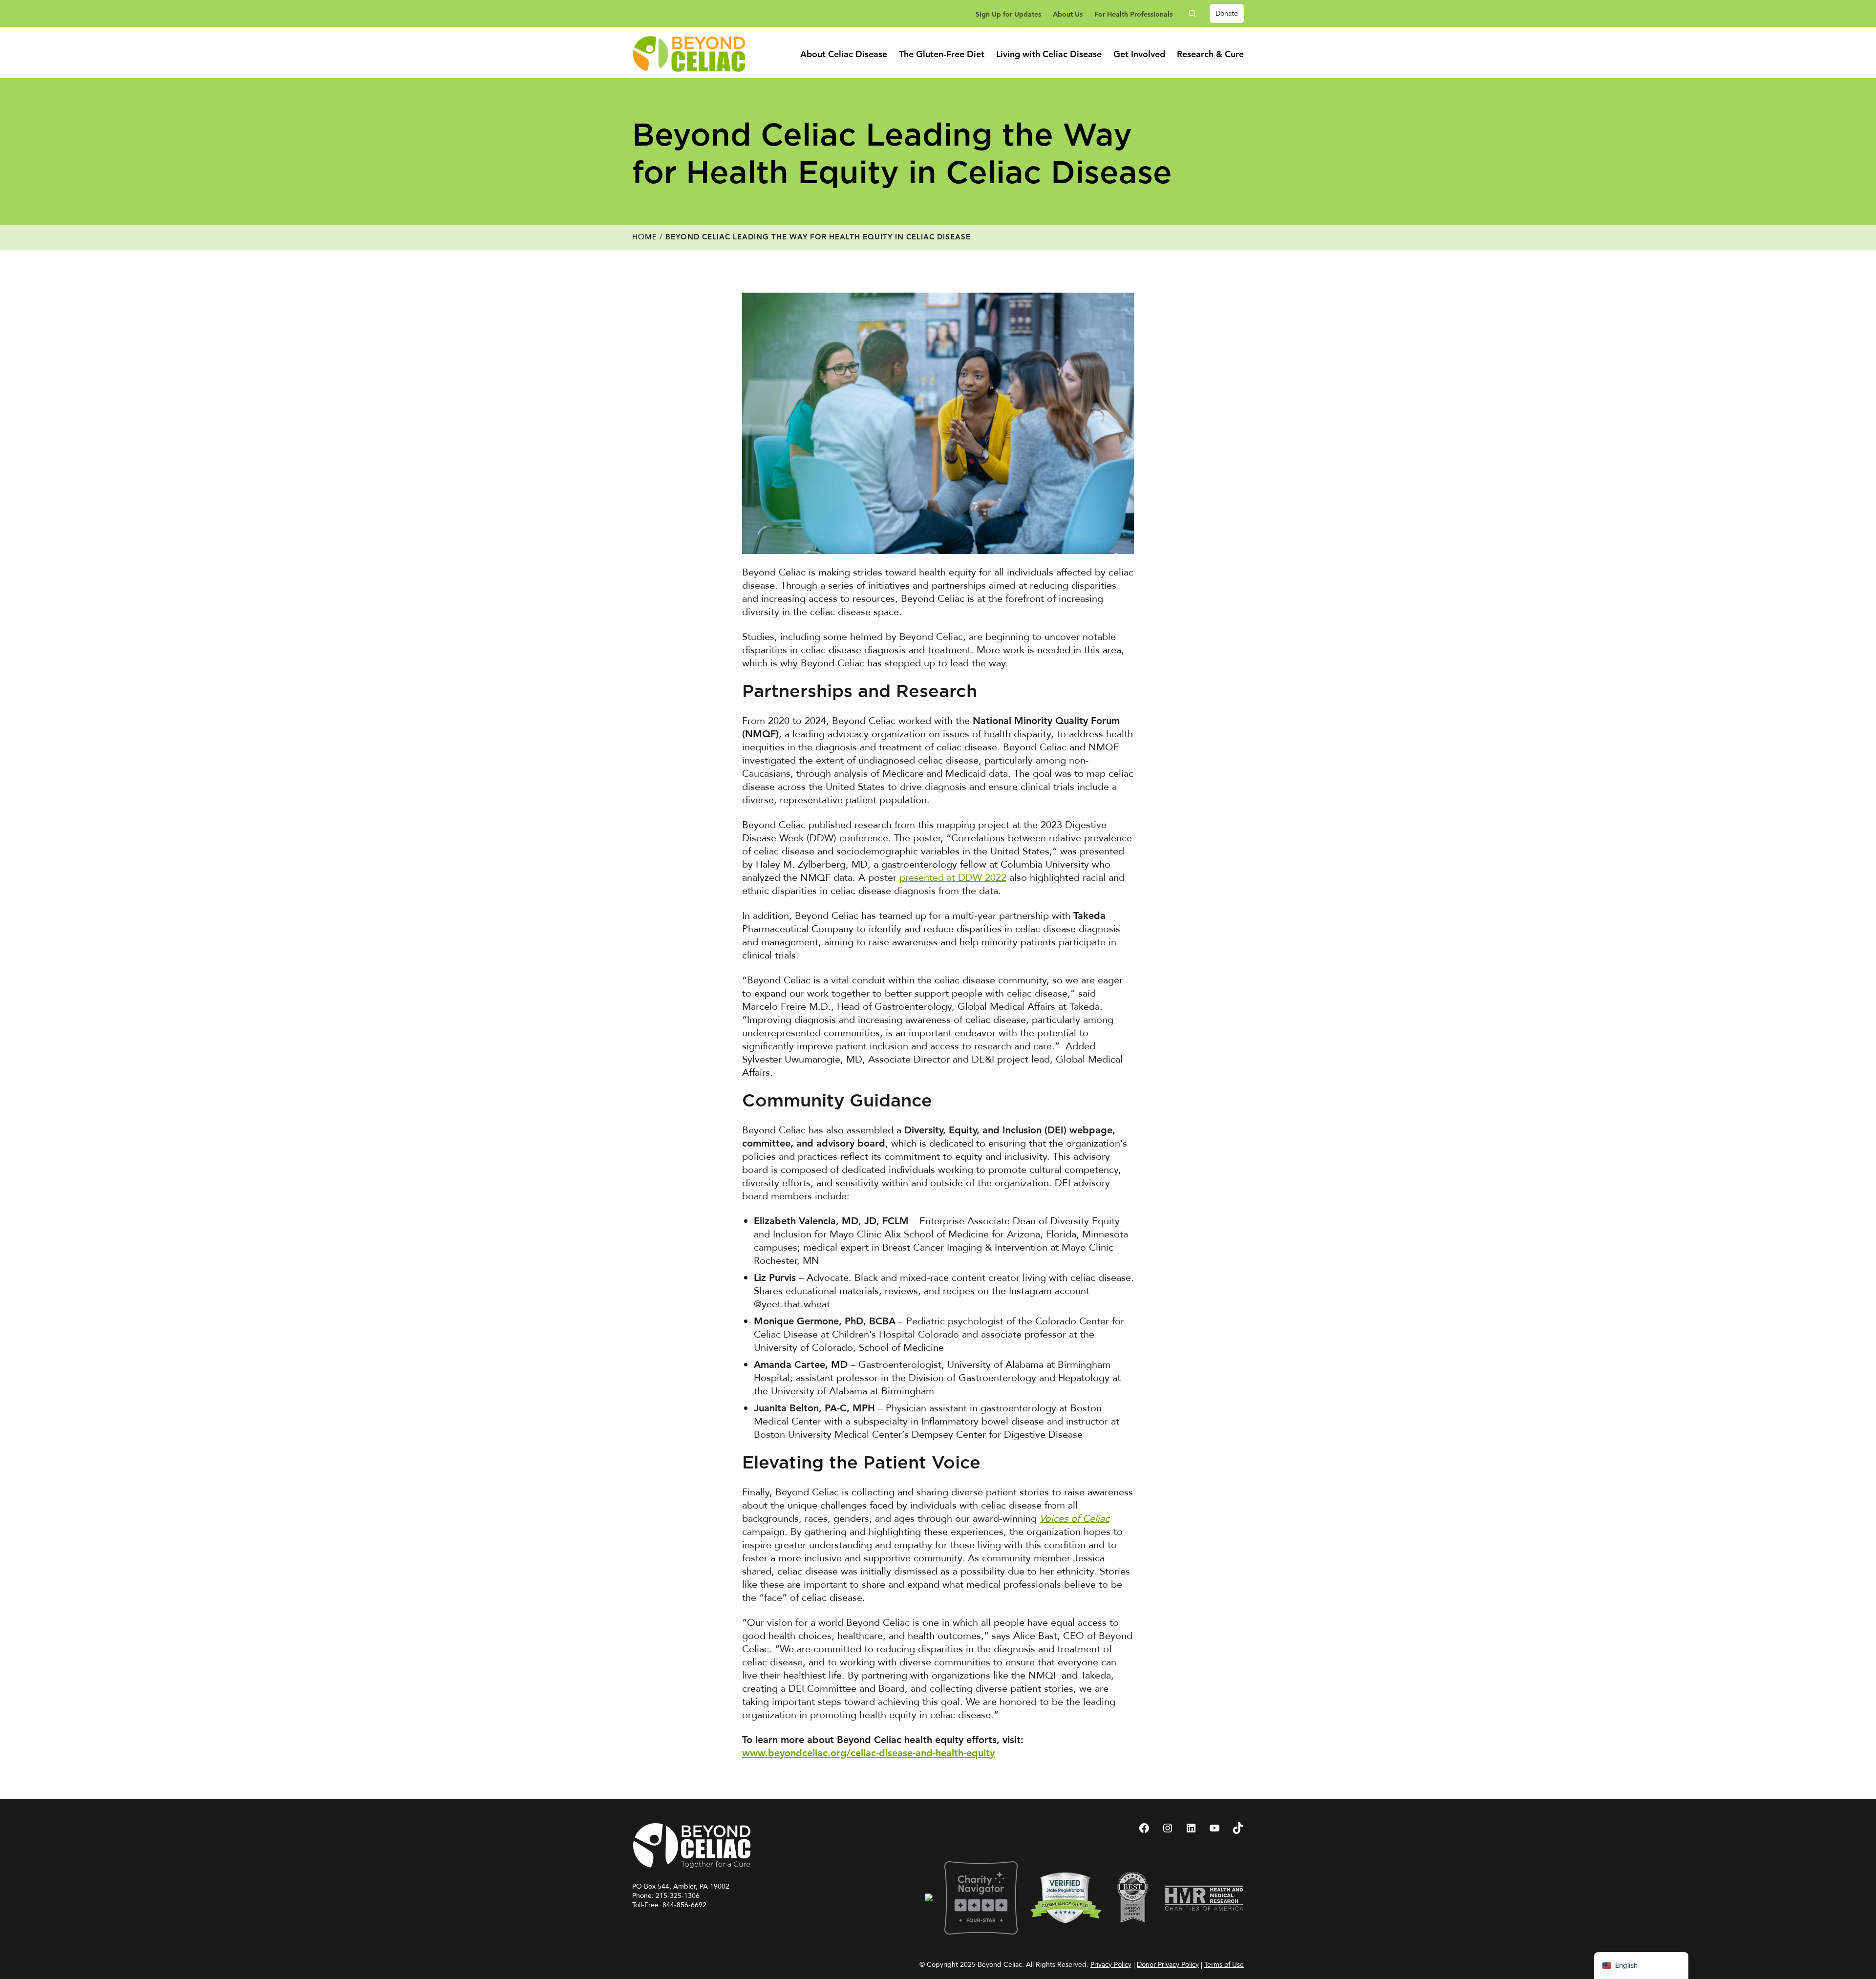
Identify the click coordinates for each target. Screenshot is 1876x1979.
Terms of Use (1224, 1965)
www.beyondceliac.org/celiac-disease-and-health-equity (868, 1754)
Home (645, 237)
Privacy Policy (1111, 1965)
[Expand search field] (1196, 13)
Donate (1227, 13)
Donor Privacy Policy (1168, 1965)
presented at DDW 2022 (953, 878)
